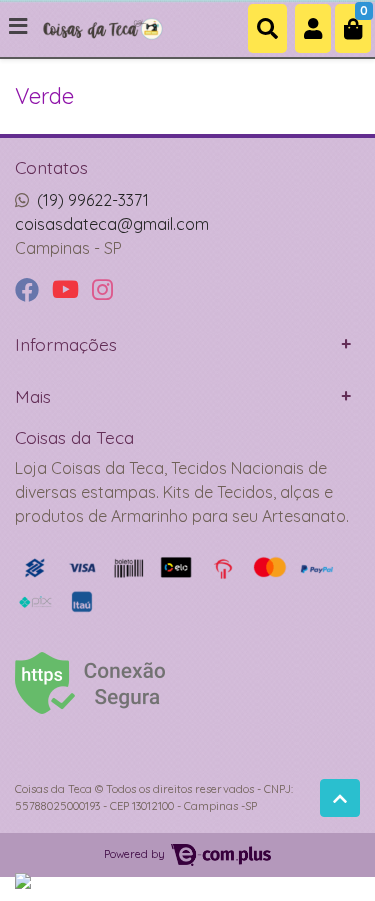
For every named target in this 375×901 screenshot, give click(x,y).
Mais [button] (33, 396)
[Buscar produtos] (267, 28)
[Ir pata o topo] (340, 798)
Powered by (136, 854)
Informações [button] (66, 344)
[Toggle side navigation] (20, 27)
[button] (313, 28)
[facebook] (29, 290)
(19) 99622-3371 (93, 200)
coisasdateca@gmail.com (112, 224)
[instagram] (102, 290)
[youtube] (68, 290)
